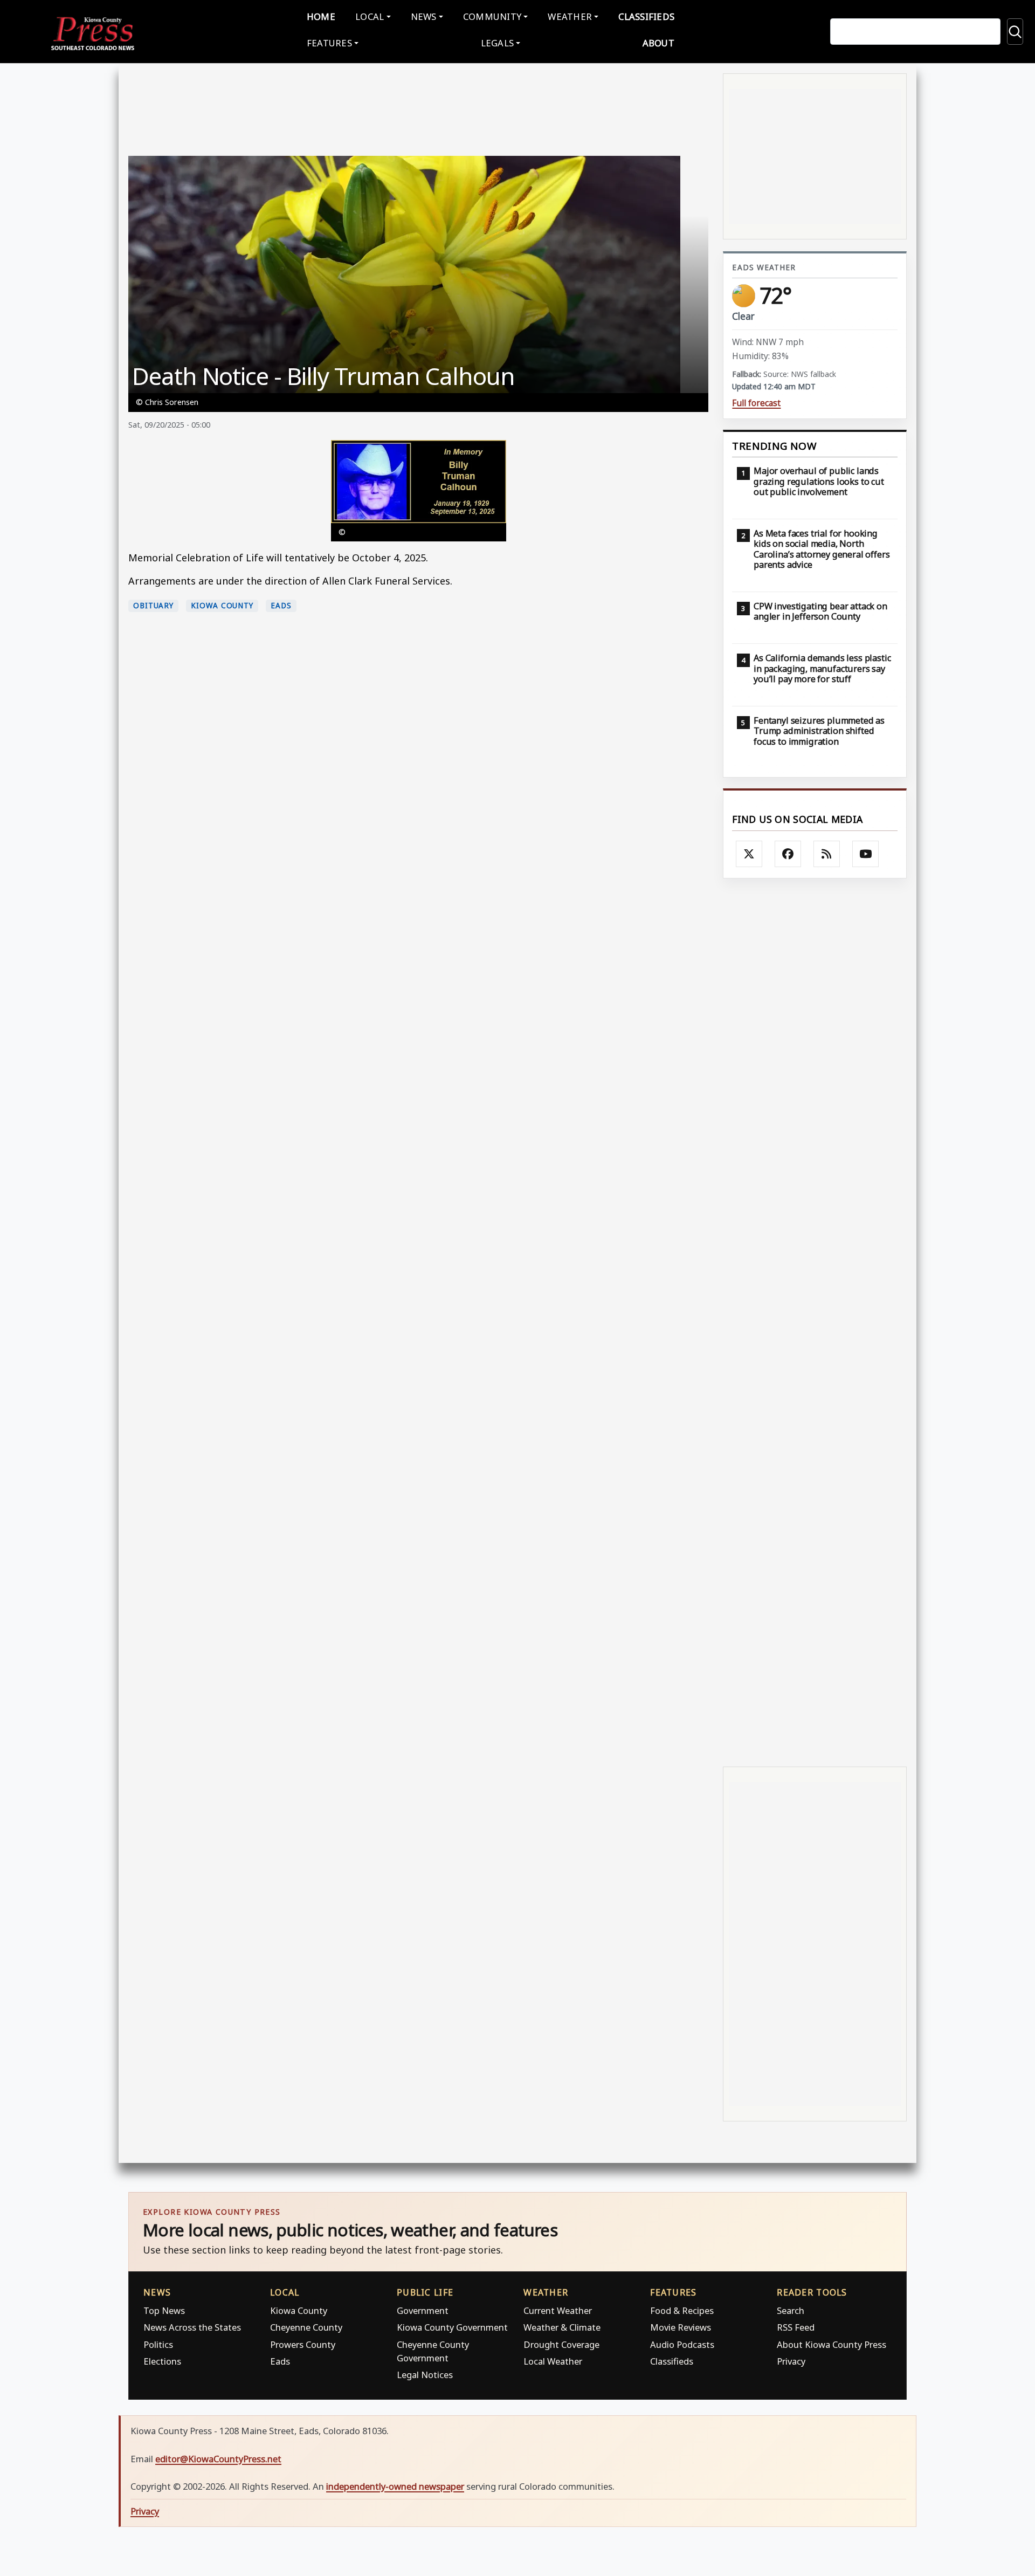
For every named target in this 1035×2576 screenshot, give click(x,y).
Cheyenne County (306, 2327)
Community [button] (492, 16)
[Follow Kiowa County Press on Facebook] (788, 854)
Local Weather (553, 2361)
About (658, 43)
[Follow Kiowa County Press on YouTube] (866, 854)
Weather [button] (570, 16)
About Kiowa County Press (832, 2344)
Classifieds (646, 16)
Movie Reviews (681, 2327)
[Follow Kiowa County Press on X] (749, 854)
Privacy (791, 2361)
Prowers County (303, 2344)
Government (423, 2310)
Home (321, 16)
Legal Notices (425, 2375)
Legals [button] (498, 43)
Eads (281, 606)
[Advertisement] (815, 1321)
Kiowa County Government (452, 2327)
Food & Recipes (682, 2310)
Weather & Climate (562, 2327)
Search (791, 2310)
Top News (164, 2310)
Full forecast (756, 403)
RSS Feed (796, 2327)
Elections (162, 2361)
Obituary (153, 606)
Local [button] (370, 16)
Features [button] (329, 43)
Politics (158, 2344)
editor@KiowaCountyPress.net (218, 2459)
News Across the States (192, 2327)
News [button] (424, 16)
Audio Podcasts (682, 2344)
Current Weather (558, 2310)
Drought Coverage (561, 2344)
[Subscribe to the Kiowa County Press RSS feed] (827, 854)
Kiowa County (222, 606)
